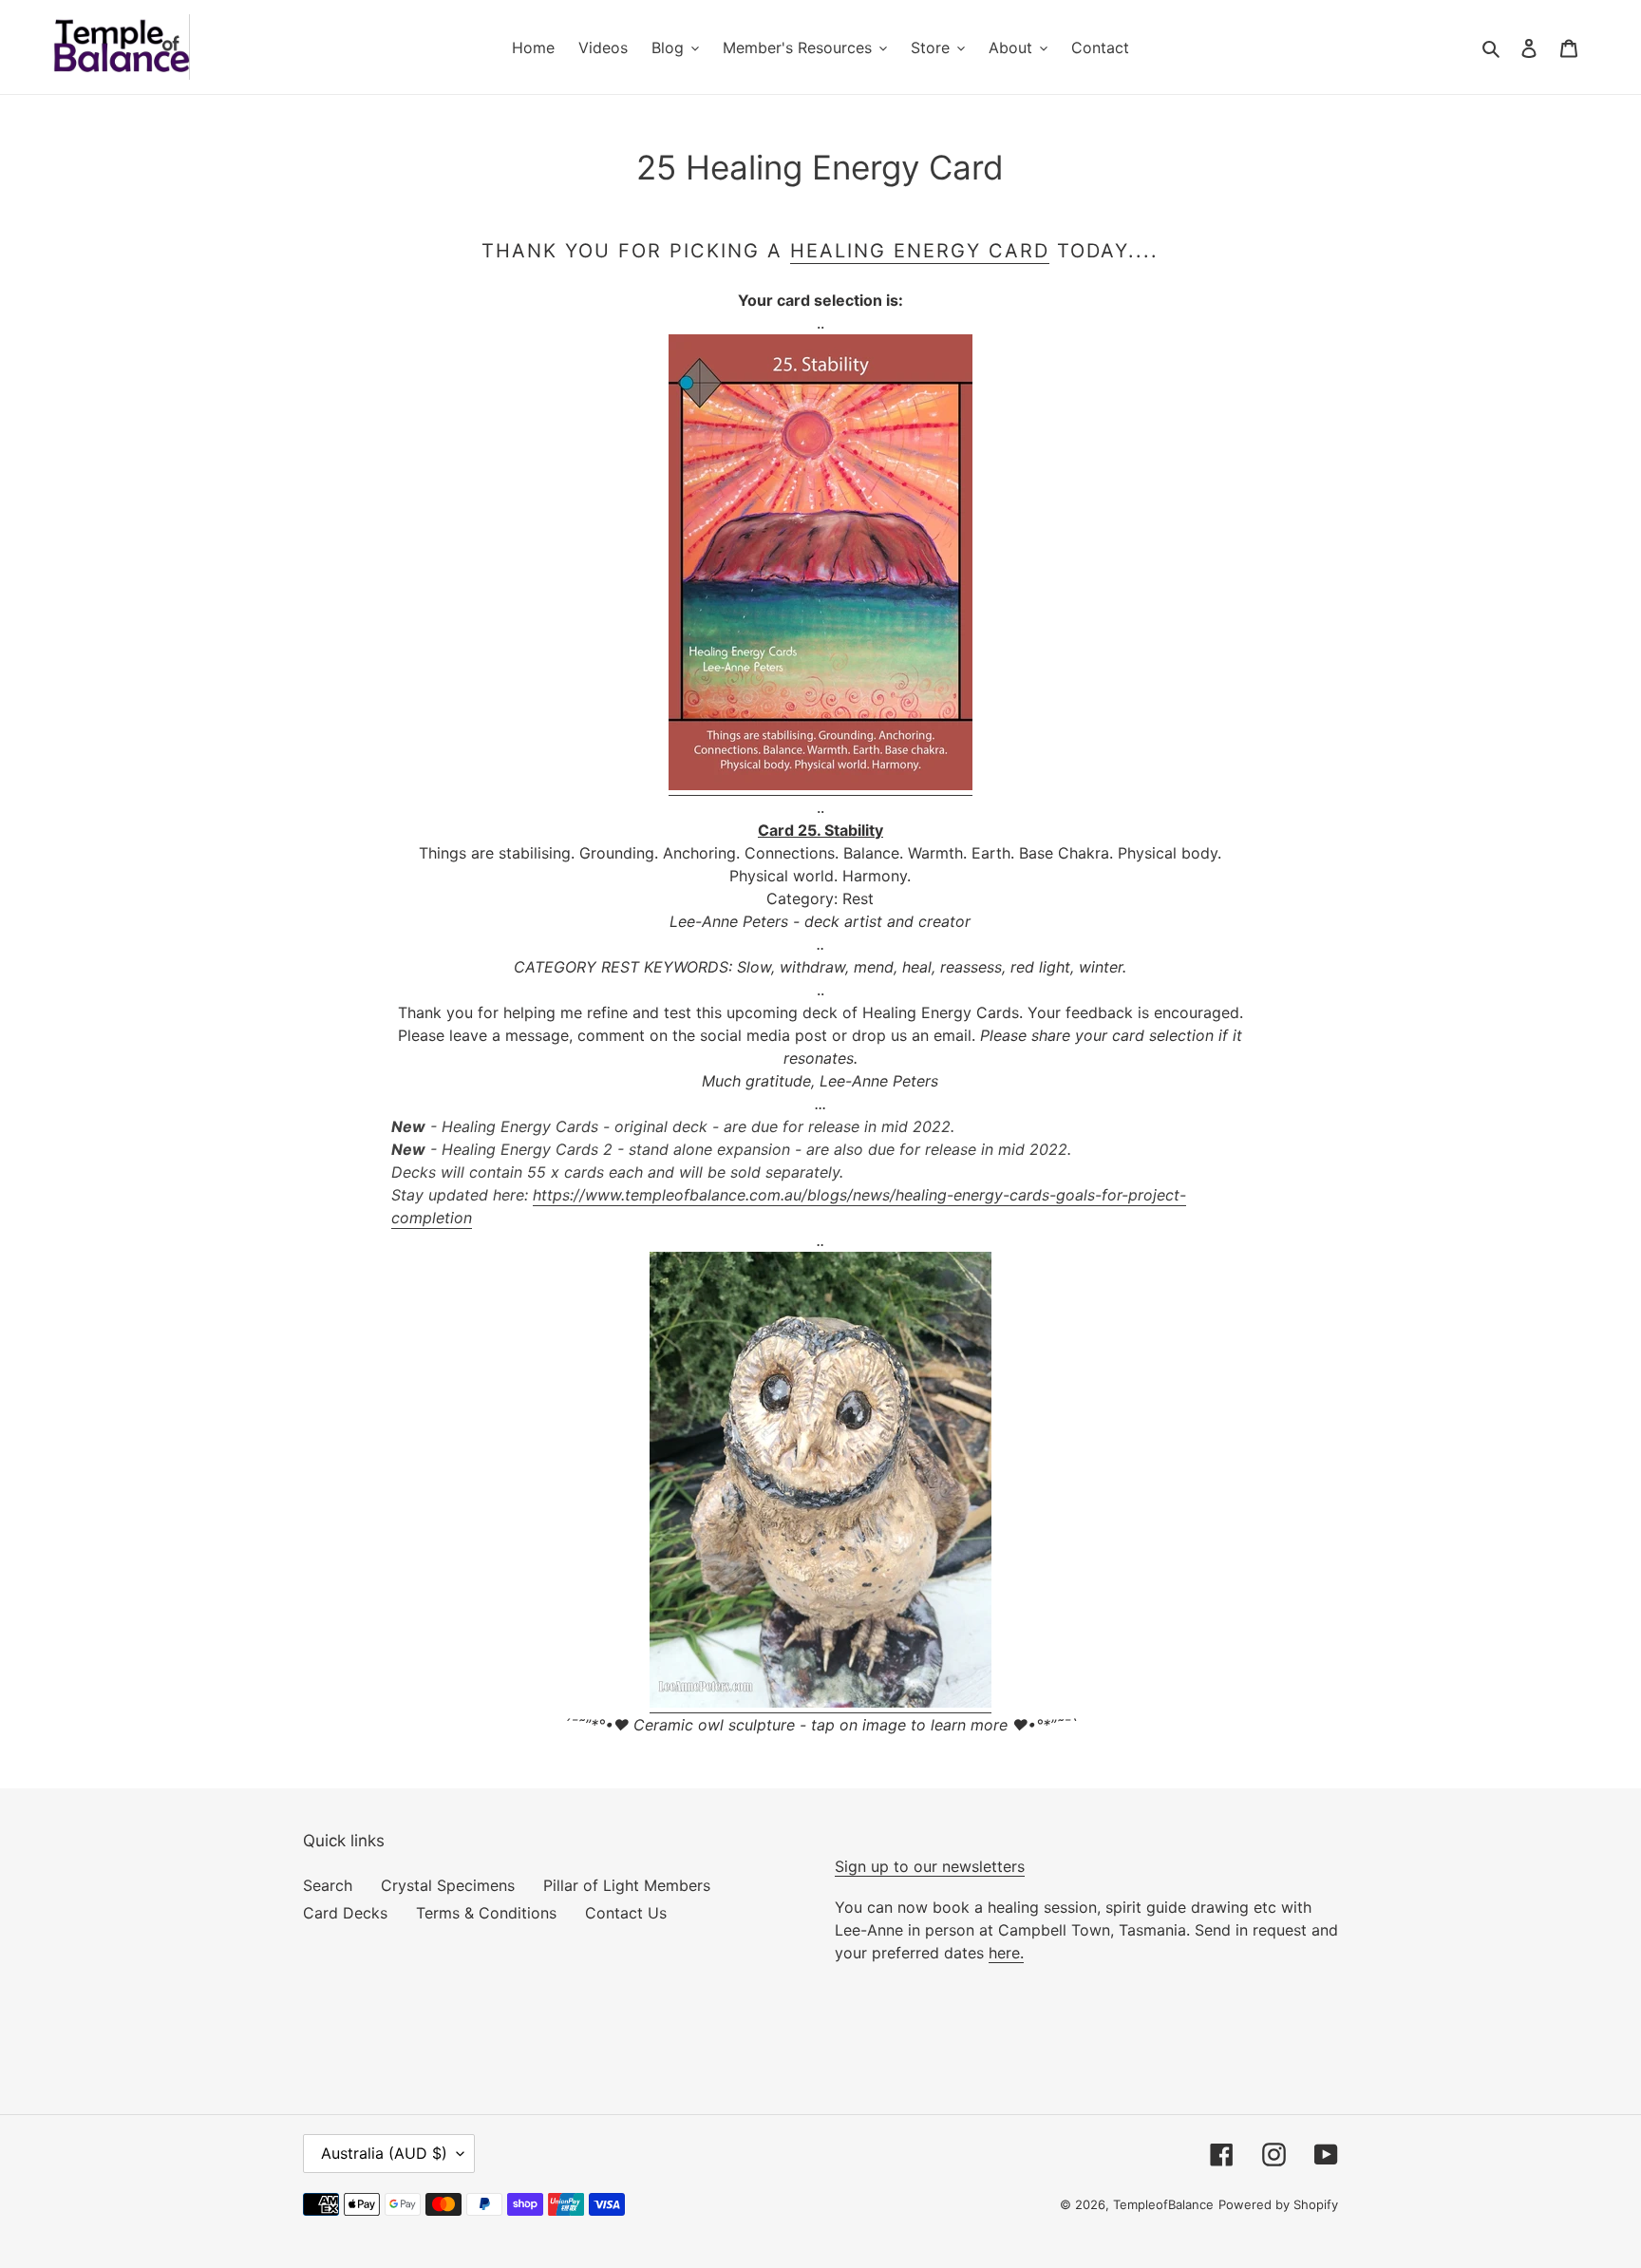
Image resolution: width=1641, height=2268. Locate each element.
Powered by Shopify (1278, 2204)
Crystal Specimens (448, 1885)
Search (328, 1885)
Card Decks (345, 1913)
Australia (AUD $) (384, 2153)
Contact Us (626, 1913)
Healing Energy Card (920, 251)
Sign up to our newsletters (930, 1866)
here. (1006, 1953)
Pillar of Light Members (627, 1885)
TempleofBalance (1163, 2204)
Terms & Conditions (486, 1913)
